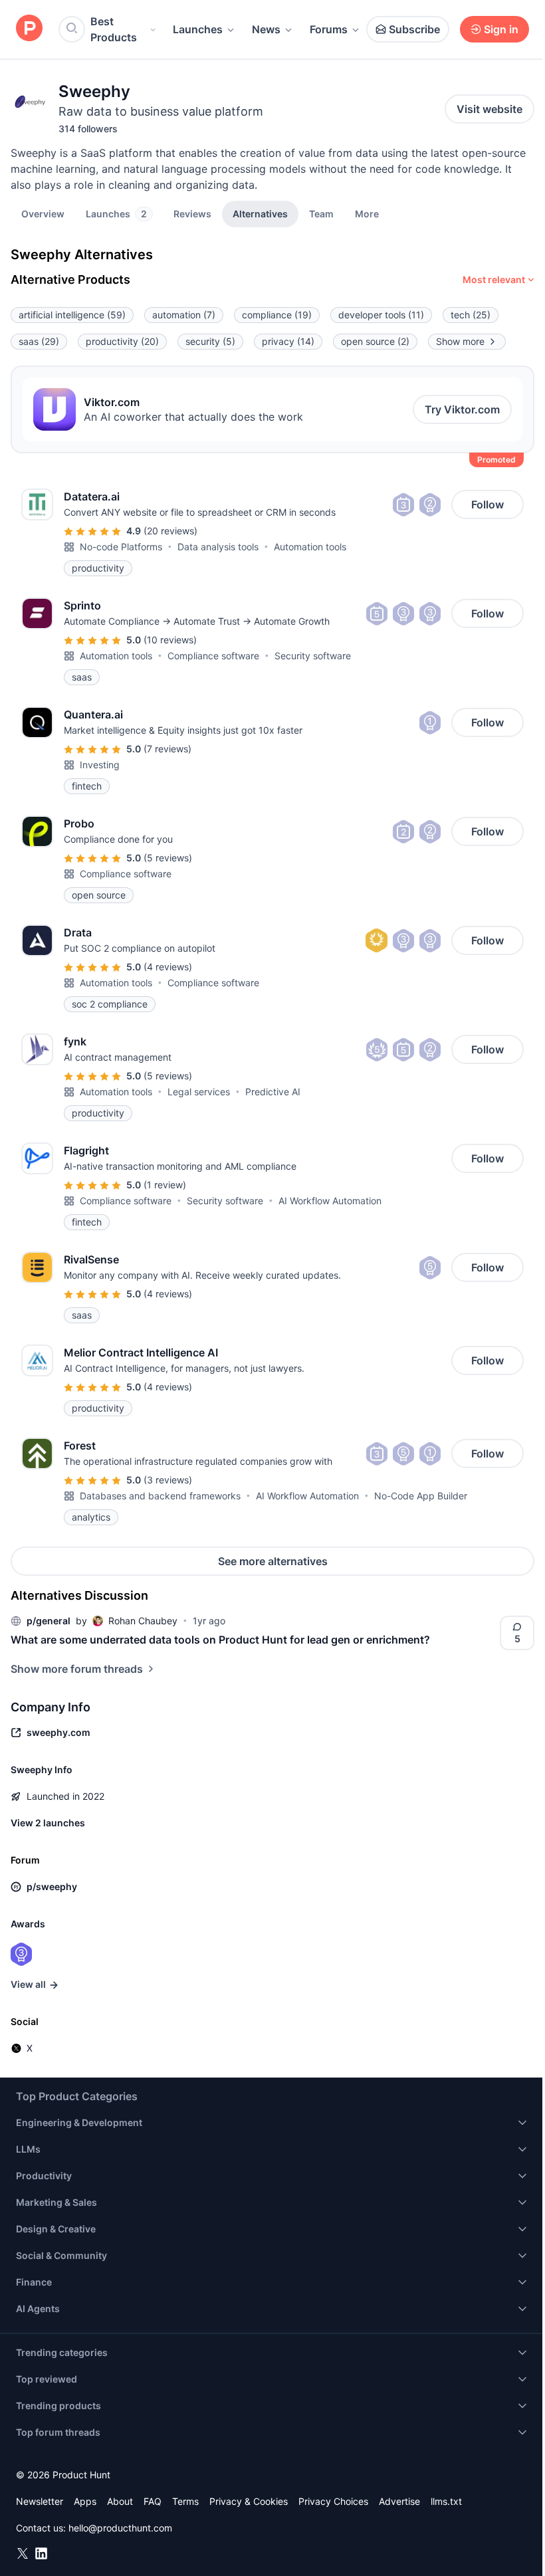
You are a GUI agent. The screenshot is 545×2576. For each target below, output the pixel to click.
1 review (165, 1185)
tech (471, 315)
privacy (288, 341)
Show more (460, 341)
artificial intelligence (72, 315)
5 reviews (168, 858)
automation (184, 315)
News (266, 29)
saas (39, 341)
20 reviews (170, 531)
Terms (185, 2501)
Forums (329, 29)
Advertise (399, 2501)
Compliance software (213, 656)
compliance (277, 315)
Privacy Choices (333, 2501)
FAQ (153, 2501)
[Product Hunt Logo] (29, 29)
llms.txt (446, 2501)
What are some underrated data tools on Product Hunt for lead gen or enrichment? (220, 1640)
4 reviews (168, 967)
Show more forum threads (77, 1669)
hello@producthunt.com (120, 2528)
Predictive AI (273, 1092)
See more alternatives (273, 1561)
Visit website (490, 109)
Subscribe (414, 29)
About (120, 2501)
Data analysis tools (218, 547)
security (210, 341)
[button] (367, 213)
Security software (313, 656)
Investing (100, 765)
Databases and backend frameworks (160, 1496)
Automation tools (310, 547)
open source (375, 341)
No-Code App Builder (421, 1496)
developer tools (381, 315)
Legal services (199, 1092)
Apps (85, 2501)
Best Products (114, 29)
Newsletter (40, 2501)
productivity (122, 341)
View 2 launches (48, 1823)
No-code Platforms (121, 547)
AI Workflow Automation (330, 1201)
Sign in (501, 29)
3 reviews (168, 1480)
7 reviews (167, 749)
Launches (198, 29)
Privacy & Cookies (249, 2501)
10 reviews (170, 640)
